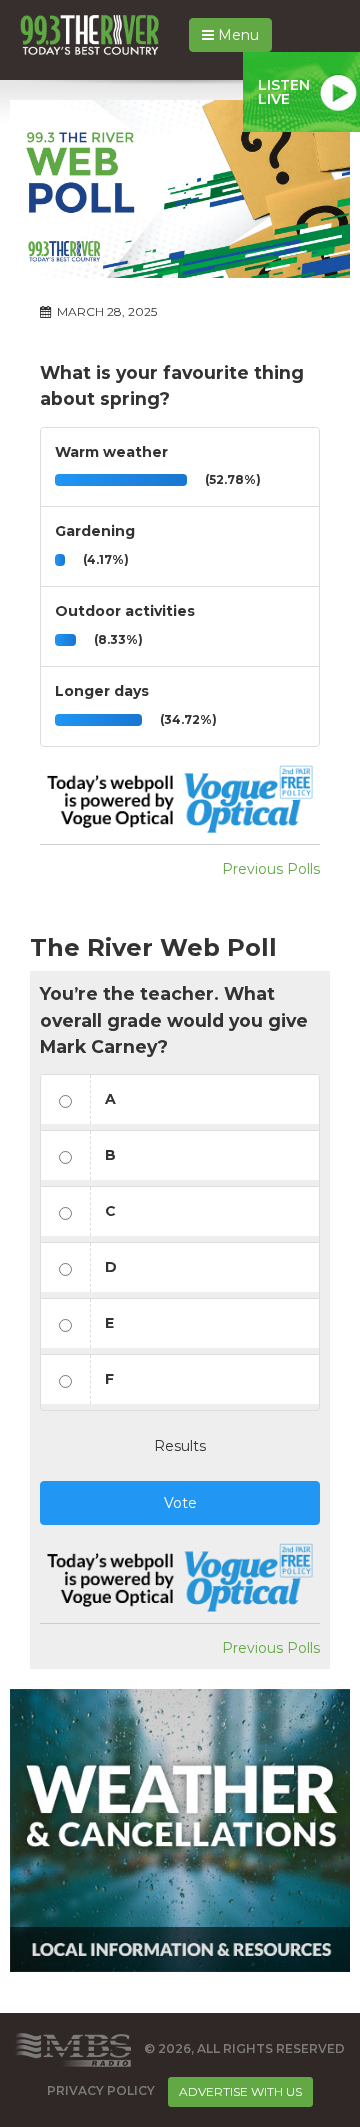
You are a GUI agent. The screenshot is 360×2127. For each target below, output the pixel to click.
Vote (180, 1503)
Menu (236, 35)
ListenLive (284, 92)
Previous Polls (271, 869)
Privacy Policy (101, 2090)
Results (180, 1446)
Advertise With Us (240, 2091)
